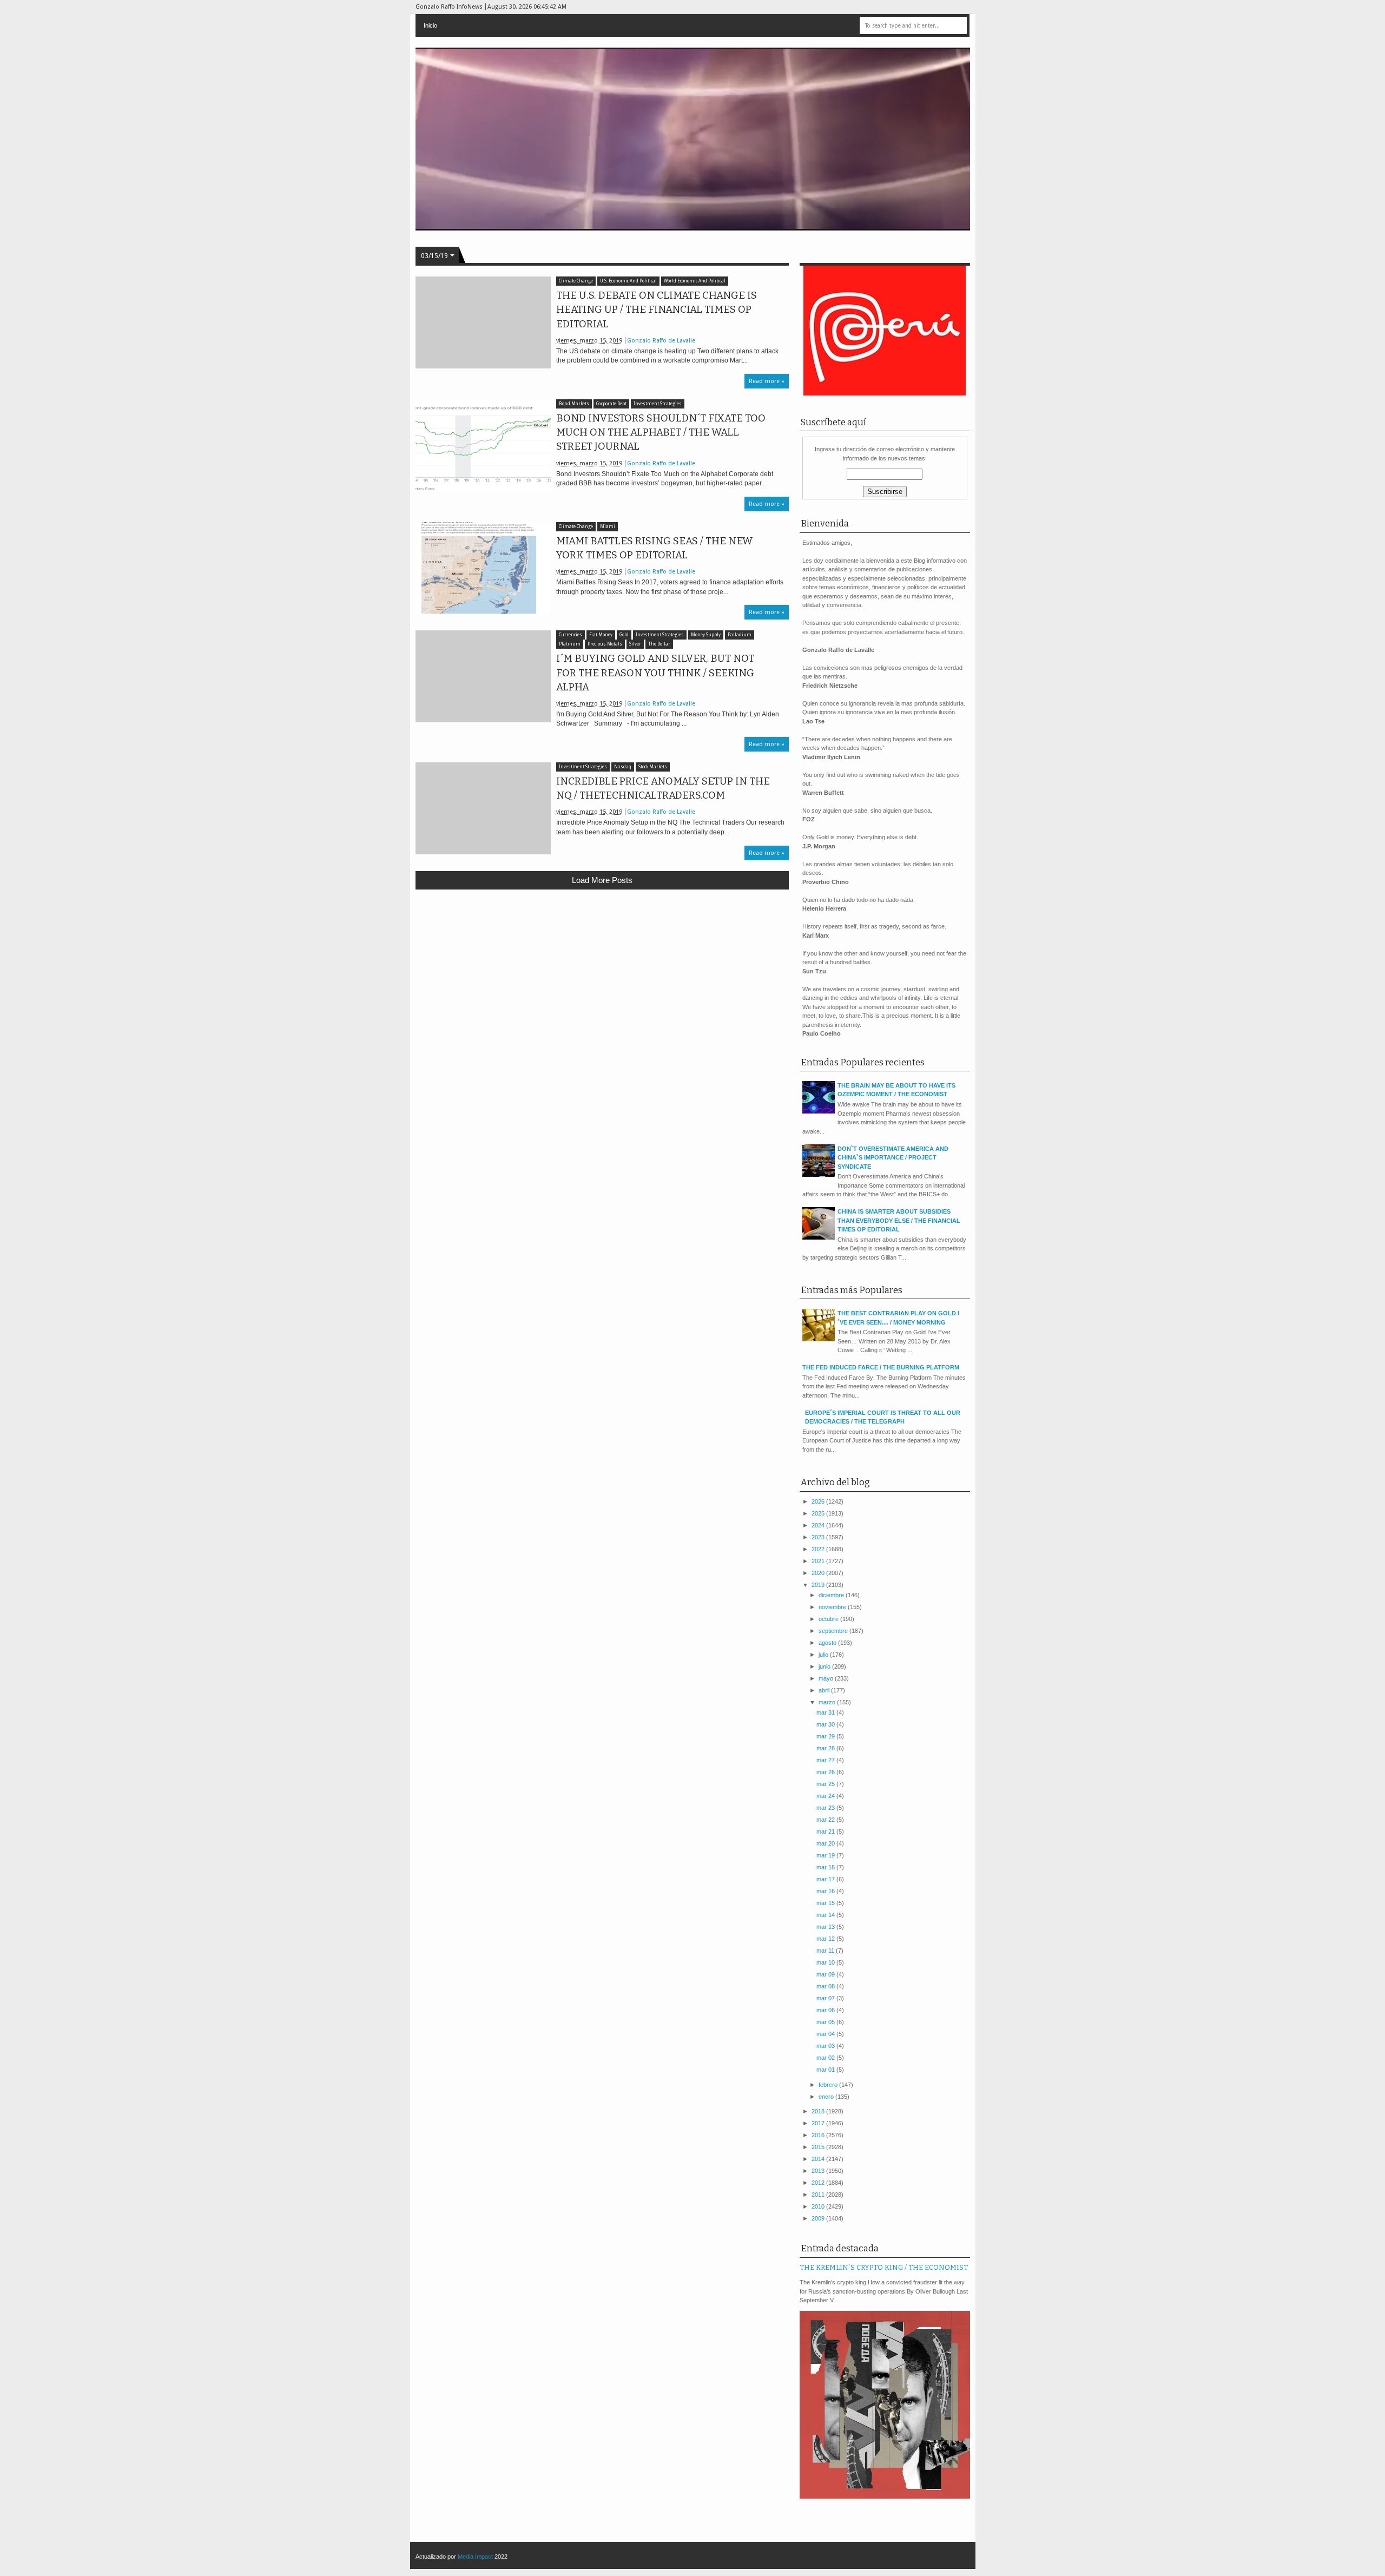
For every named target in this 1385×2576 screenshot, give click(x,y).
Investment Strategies (658, 404)
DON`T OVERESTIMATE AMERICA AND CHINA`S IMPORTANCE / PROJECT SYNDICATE (893, 1158)
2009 (819, 2218)
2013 (819, 2171)
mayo (827, 1678)
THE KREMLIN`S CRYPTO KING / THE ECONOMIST (884, 2267)
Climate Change (576, 281)
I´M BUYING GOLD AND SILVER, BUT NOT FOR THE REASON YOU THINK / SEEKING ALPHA (655, 673)
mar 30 (826, 1724)
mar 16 (826, 1891)
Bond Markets (574, 404)
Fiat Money (601, 635)
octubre (829, 1619)
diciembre (832, 1595)
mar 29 (826, 1736)
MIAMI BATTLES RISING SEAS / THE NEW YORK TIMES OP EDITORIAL (654, 548)
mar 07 (826, 1998)
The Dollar (659, 644)
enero (827, 2097)
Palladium (740, 635)
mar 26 (826, 1772)
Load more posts (602, 880)
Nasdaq (623, 767)
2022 (819, 1549)
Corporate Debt (611, 404)
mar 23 (826, 1808)
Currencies (571, 635)
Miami (608, 527)
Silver (635, 644)
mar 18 (826, 1867)
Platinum (570, 644)
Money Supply (706, 635)
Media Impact (475, 2557)
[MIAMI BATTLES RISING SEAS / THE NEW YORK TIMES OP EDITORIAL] (483, 568)
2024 (819, 1525)
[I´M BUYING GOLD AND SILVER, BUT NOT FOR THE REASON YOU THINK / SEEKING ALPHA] (483, 676)
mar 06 (826, 2010)
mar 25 (826, 1784)
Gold (624, 635)
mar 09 (826, 1974)
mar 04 (826, 2034)
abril (825, 1690)
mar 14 (826, 1915)
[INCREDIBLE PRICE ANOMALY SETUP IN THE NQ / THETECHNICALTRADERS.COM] (483, 808)
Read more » (767, 381)
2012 (819, 2183)
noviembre (833, 1607)
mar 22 (826, 1820)
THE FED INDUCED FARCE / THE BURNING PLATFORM (881, 1367)
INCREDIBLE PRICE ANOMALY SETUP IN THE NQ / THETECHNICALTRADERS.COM (663, 788)
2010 (819, 2206)
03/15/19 (434, 256)
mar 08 (826, 1986)
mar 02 (826, 2058)
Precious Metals (605, 644)
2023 (819, 1537)
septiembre (834, 1631)
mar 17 (826, 1879)
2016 (819, 2135)
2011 (819, 2195)
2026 (819, 1501)
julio (824, 1655)
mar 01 (826, 2070)
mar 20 (826, 1843)
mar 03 (826, 2046)
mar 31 (826, 1712)
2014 (819, 2159)
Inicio (430, 25)
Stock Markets (653, 767)
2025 (819, 1513)
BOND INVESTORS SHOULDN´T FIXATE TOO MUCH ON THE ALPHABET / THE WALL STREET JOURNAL (661, 432)
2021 (819, 1561)
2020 (819, 1573)
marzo (828, 1702)
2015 (819, 2147)
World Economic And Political (695, 281)
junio (825, 1666)
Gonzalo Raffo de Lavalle (661, 341)
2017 (819, 2123)
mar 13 (826, 1927)
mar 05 (826, 2022)
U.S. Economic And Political (628, 281)
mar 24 (826, 1796)
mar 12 (826, 1939)
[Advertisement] (602, 977)
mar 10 (826, 1962)
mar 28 (826, 1748)
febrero (829, 2085)
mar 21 (826, 1831)
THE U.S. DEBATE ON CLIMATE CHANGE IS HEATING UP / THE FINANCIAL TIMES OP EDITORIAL (657, 309)
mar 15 (826, 1903)
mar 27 (826, 1760)
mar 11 (826, 1951)
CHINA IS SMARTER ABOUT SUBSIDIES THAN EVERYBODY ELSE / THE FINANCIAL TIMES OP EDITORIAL (899, 1220)
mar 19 (826, 1855)
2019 (819, 1585)
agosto (828, 1643)
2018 (819, 2111)
